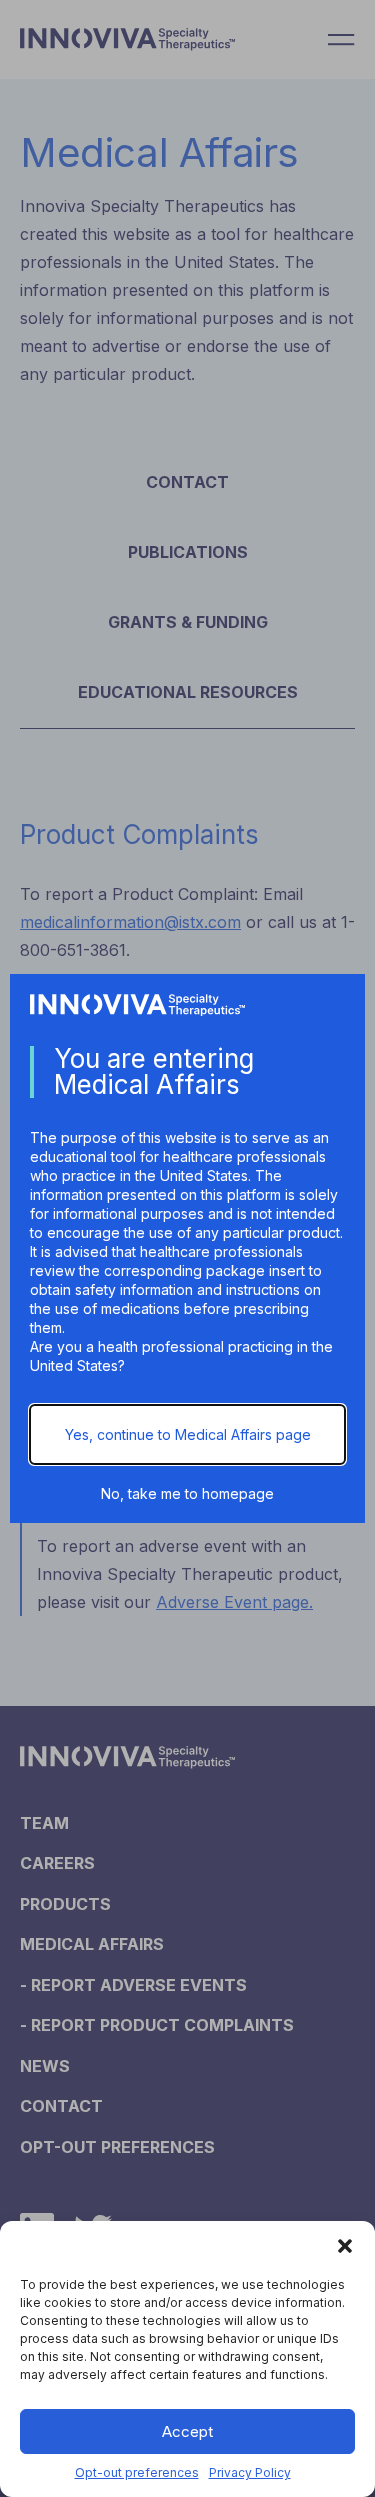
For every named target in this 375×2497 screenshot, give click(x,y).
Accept (187, 2431)
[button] (345, 2246)
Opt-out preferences (137, 2472)
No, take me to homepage (187, 1493)
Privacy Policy (250, 2472)
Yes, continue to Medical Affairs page (188, 1434)
